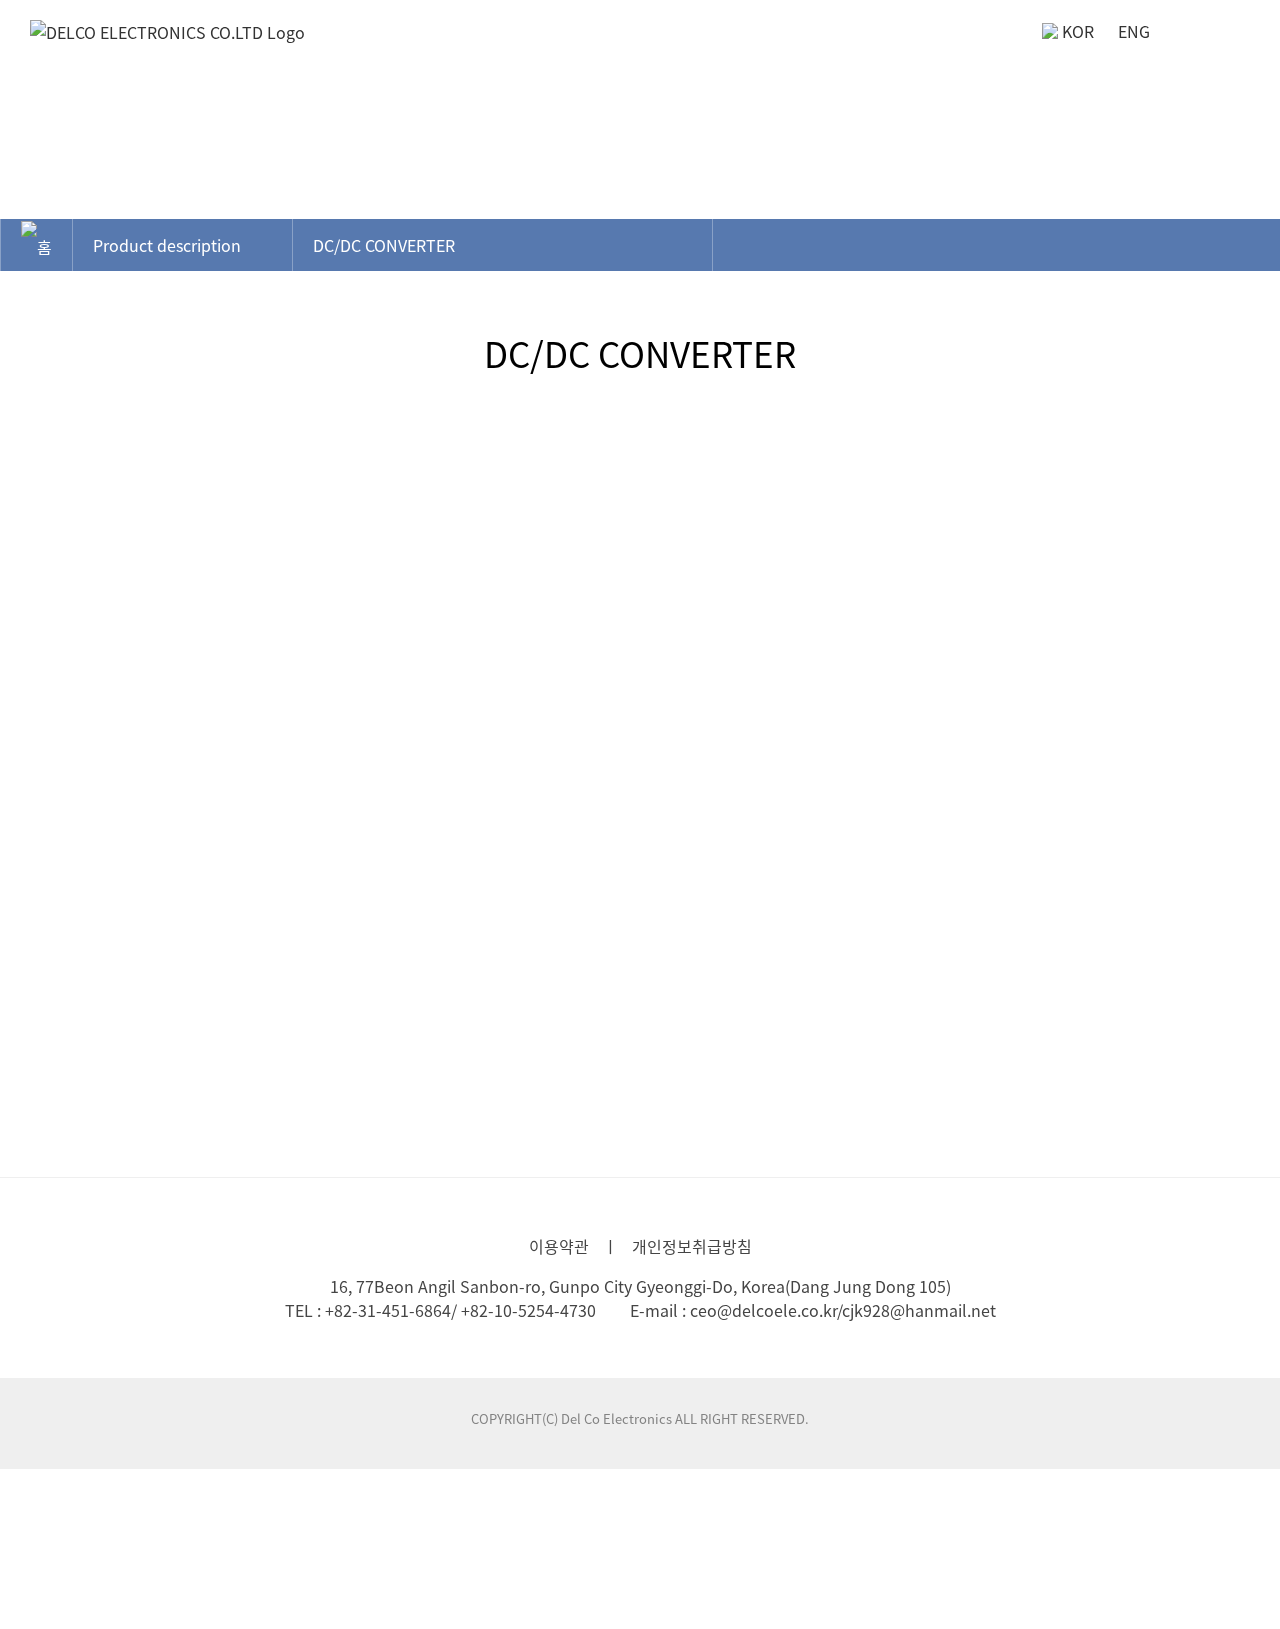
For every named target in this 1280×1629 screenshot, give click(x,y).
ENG (1134, 31)
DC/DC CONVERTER (384, 245)
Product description (167, 245)
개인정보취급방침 (692, 1246)
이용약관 (559, 1246)
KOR (1078, 31)
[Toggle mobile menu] (1242, 38)
